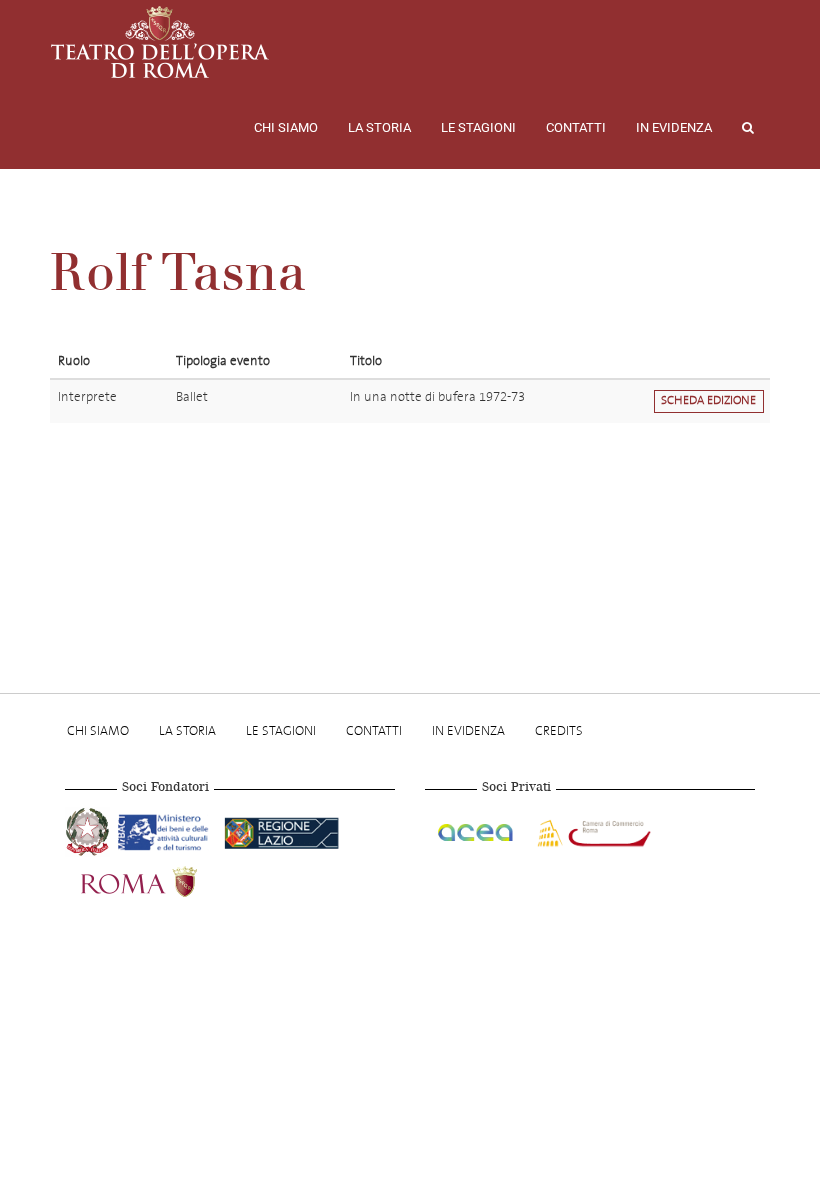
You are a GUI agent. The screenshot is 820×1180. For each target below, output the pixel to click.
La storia (379, 127)
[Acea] (477, 829)
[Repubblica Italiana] (89, 829)
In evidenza (674, 127)
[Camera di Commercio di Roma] (592, 829)
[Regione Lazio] (281, 829)
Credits (559, 730)
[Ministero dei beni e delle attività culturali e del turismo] (167, 829)
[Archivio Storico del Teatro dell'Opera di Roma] (160, 42)
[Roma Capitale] (165, 879)
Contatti (576, 127)
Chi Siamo (286, 127)
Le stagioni (478, 127)
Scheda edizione (708, 400)
